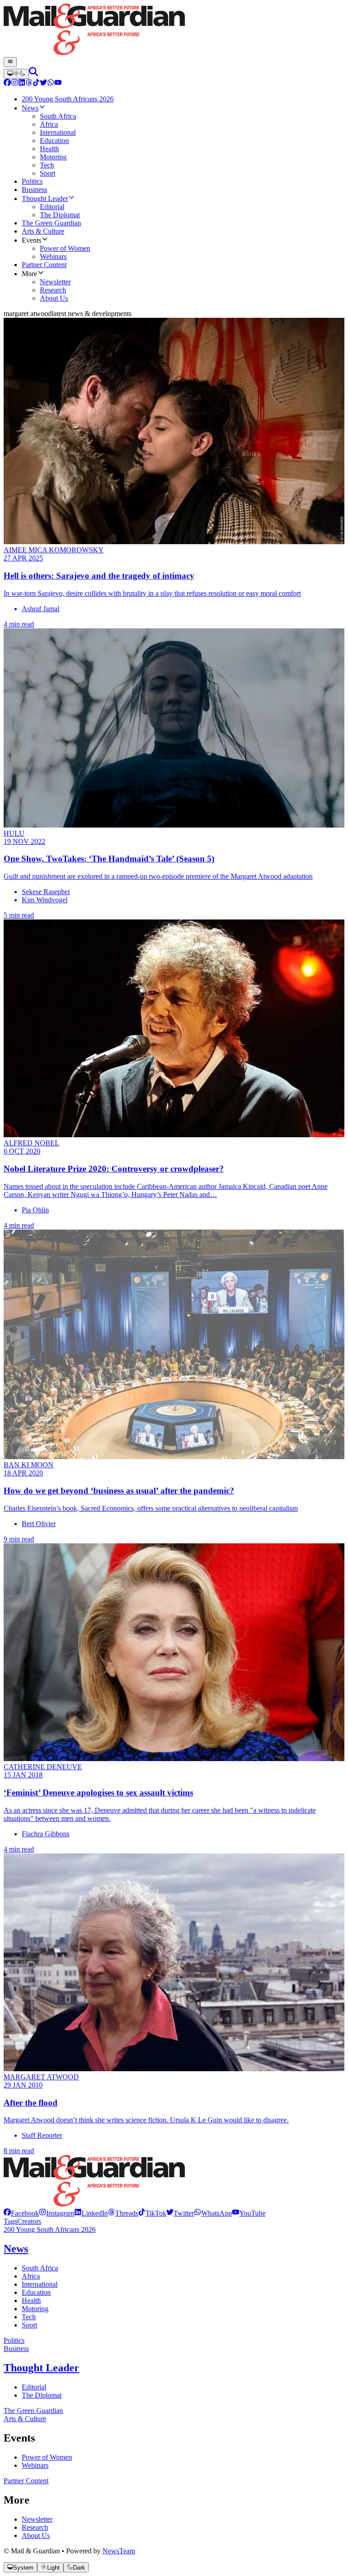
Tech (29, 2317)
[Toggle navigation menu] (10, 62)
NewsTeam (119, 2551)
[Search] (34, 74)
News (16, 2249)
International (40, 2284)
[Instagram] (14, 84)
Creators (29, 2221)
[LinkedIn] (22, 84)
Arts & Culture (25, 2419)
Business (16, 2349)
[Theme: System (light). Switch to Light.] (16, 74)
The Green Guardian (33, 2411)
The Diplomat (42, 2395)
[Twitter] (43, 84)
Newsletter (37, 2519)
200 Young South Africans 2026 (50, 2229)
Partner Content (26, 2481)
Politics (14, 2340)
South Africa (40, 2268)
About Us (36, 2535)
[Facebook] (7, 84)
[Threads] (29, 84)
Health (31, 2301)
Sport (29, 2325)
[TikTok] (36, 84)
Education (36, 2292)
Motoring (35, 2309)
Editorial (34, 2387)
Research (35, 2527)
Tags (10, 2221)
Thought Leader (41, 2368)
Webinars (35, 2465)
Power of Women (47, 2457)
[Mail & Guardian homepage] (174, 30)
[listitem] (21, 2213)
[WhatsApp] (51, 84)
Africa (31, 2276)
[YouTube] (58, 84)
